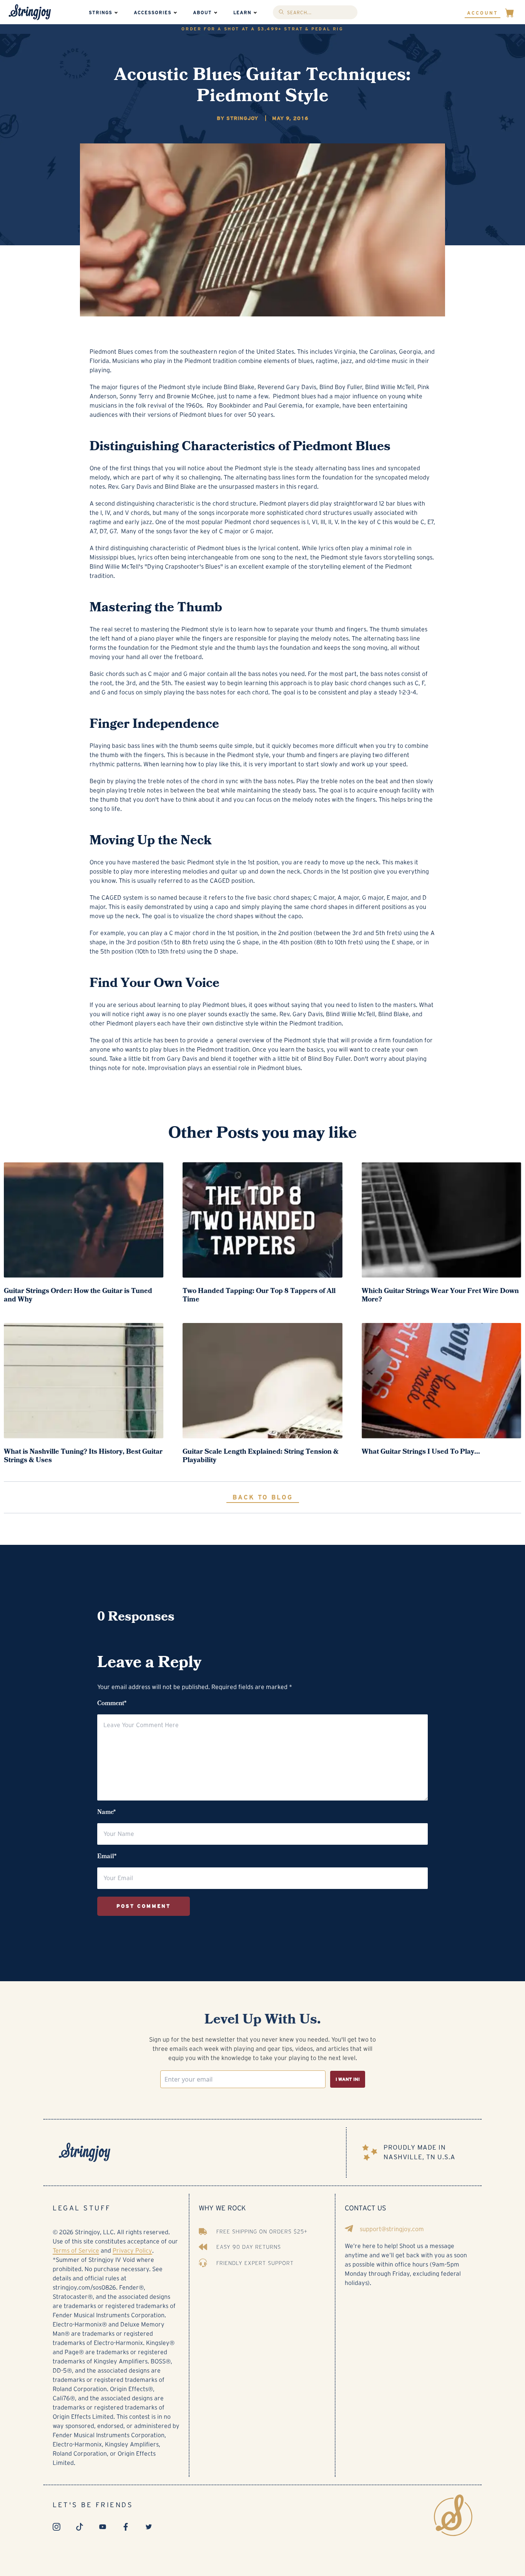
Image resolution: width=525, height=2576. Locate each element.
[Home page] (30, 12)
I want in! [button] (348, 2079)
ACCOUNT (483, 13)
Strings (101, 12)
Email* (107, 1857)
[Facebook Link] (126, 2527)
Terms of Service (76, 2251)
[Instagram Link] (56, 2527)
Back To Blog (263, 1497)
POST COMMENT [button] (144, 1906)
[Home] (201, 2152)
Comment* (112, 1704)
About (202, 12)
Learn (242, 12)
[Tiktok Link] (80, 2527)
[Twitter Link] (149, 2527)
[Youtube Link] (103, 2527)
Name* (106, 1813)
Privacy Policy (132, 2251)
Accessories (153, 12)
